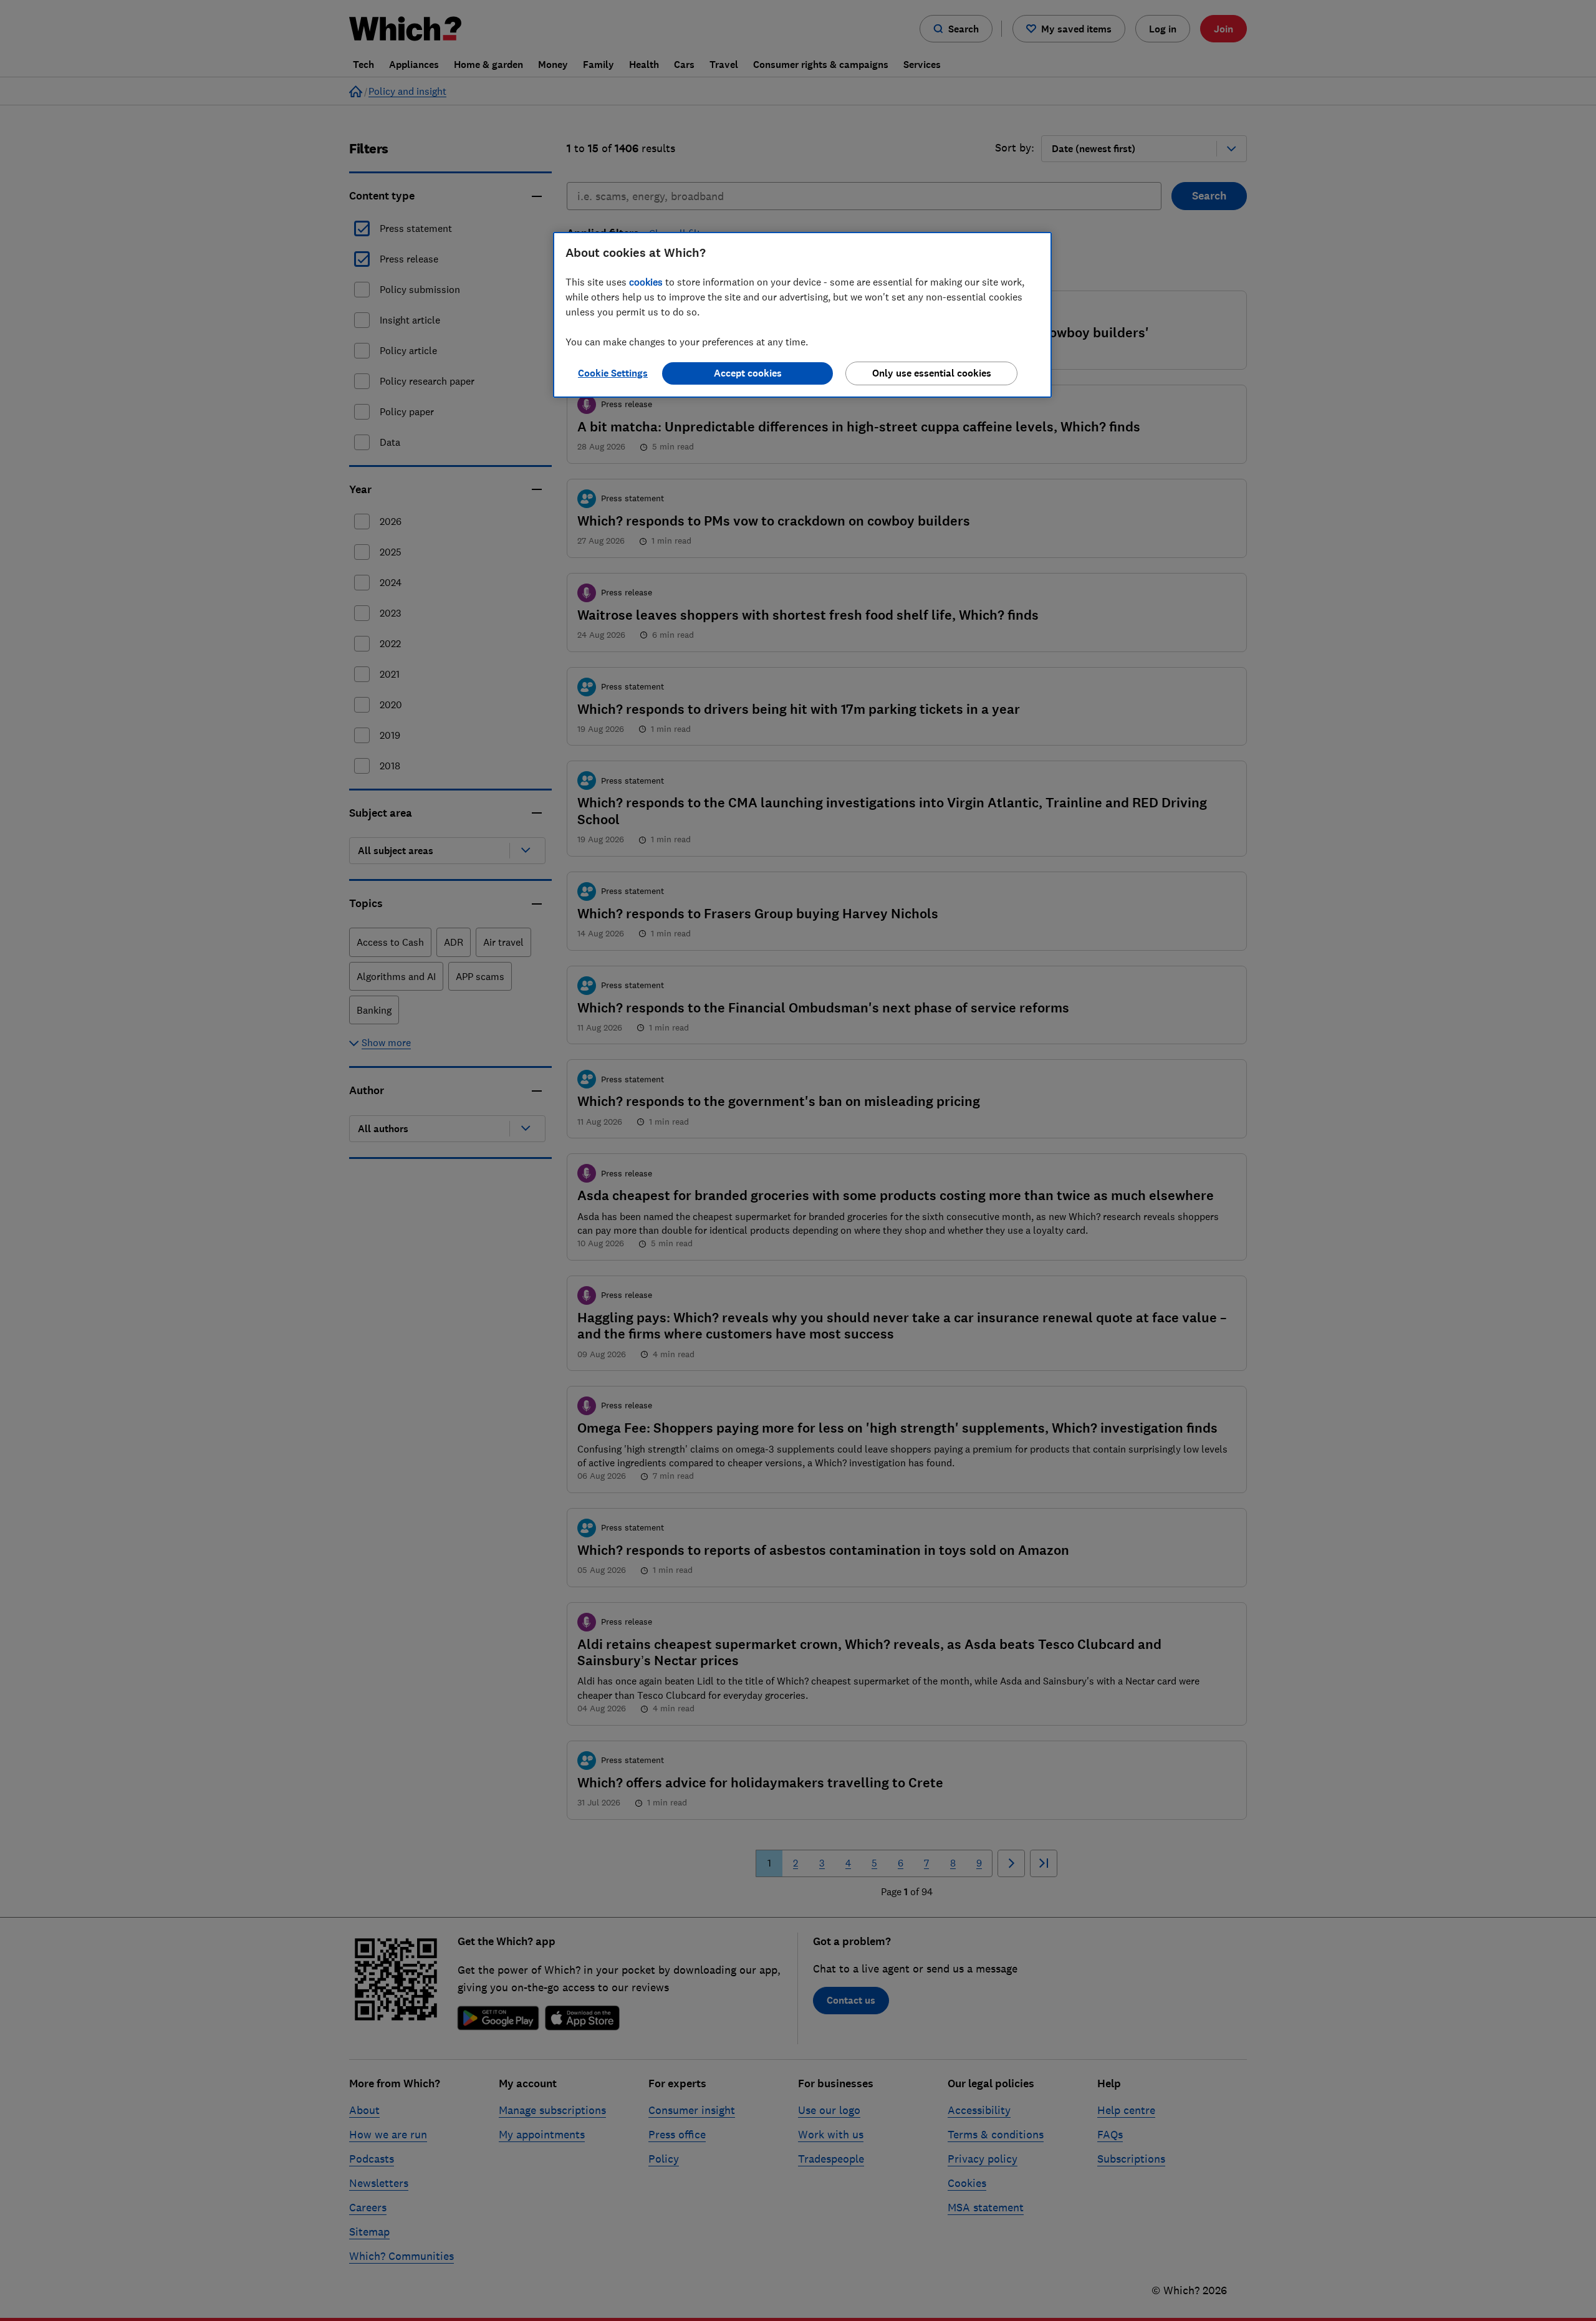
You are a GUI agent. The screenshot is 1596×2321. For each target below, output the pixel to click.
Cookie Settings (613, 373)
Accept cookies (748, 373)
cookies (646, 282)
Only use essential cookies (932, 373)
